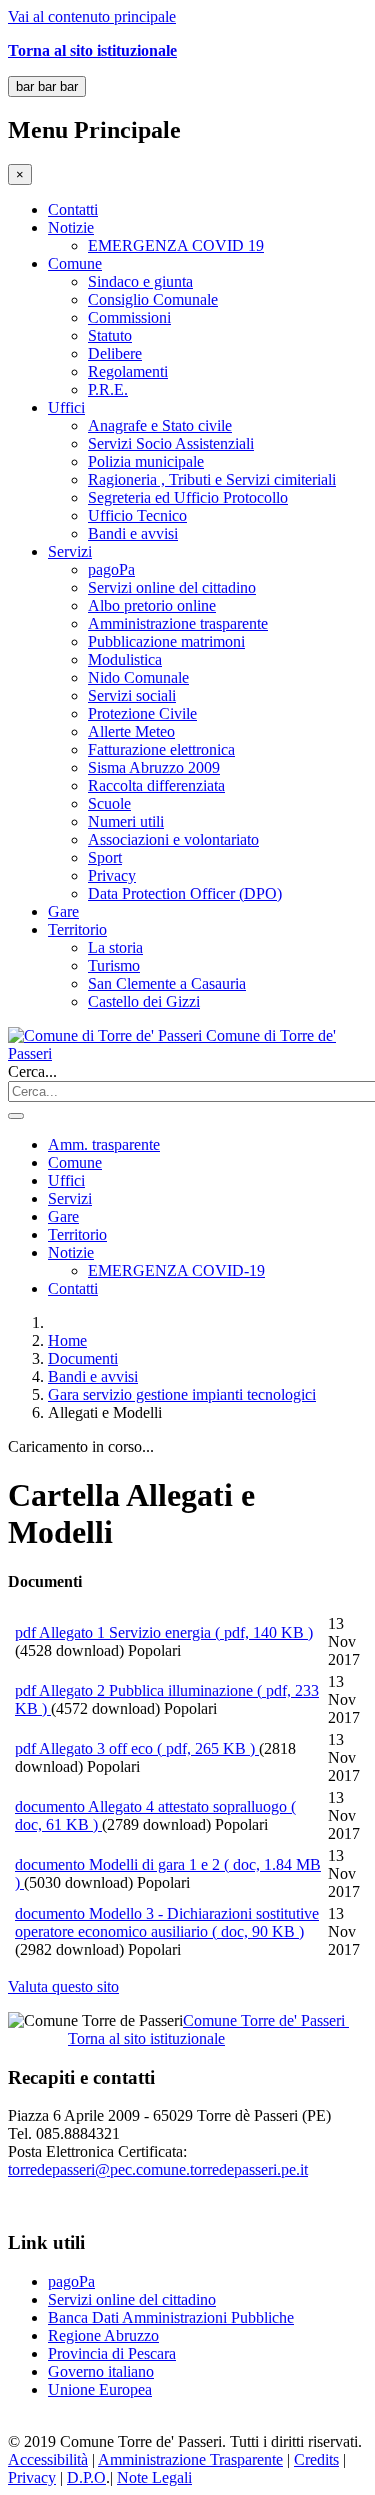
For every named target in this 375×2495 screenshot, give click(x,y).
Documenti (83, 1358)
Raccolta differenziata (156, 785)
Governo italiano (101, 2371)
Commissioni (129, 317)
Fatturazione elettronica (161, 749)
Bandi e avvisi (133, 533)
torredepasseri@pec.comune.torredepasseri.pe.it (158, 2169)
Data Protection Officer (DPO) (185, 893)
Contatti (73, 209)
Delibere (115, 353)
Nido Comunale (138, 677)
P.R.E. (108, 389)
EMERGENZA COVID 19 (176, 245)
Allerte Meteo (131, 731)
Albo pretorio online (152, 605)
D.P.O (86, 2477)
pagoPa (111, 569)
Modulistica (125, 659)
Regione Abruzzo (103, 2335)
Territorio (77, 929)
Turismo (114, 965)
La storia (115, 947)
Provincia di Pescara (112, 2353)
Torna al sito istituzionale (146, 2038)
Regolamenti (128, 371)
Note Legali (154, 2477)
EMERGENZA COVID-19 (176, 1270)
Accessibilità (48, 2459)
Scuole (109, 803)
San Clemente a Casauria (167, 983)
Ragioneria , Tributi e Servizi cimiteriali (212, 479)
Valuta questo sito (63, 1986)
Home (67, 1340)
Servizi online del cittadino (172, 587)
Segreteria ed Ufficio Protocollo (188, 497)
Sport (105, 857)
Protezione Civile (142, 713)
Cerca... (32, 1071)
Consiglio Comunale (153, 299)
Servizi (70, 551)
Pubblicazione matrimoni (166, 641)
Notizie (71, 227)
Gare (63, 911)
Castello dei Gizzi (144, 1001)
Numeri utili (126, 821)
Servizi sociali (132, 695)
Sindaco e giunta (140, 281)
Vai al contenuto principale (92, 16)
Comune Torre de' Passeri (266, 2020)
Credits (316, 2459)
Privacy (112, 875)
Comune (75, 263)
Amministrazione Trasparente (190, 2459)
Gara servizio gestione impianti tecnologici (182, 1394)
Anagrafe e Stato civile (160, 425)
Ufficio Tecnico (137, 515)
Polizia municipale (146, 461)
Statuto (110, 335)
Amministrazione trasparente (178, 623)
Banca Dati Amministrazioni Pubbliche (171, 2317)
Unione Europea (100, 2389)
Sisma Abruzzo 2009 (154, 767)
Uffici (66, 407)
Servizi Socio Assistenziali (171, 443)
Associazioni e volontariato (173, 839)
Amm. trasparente (104, 1144)
